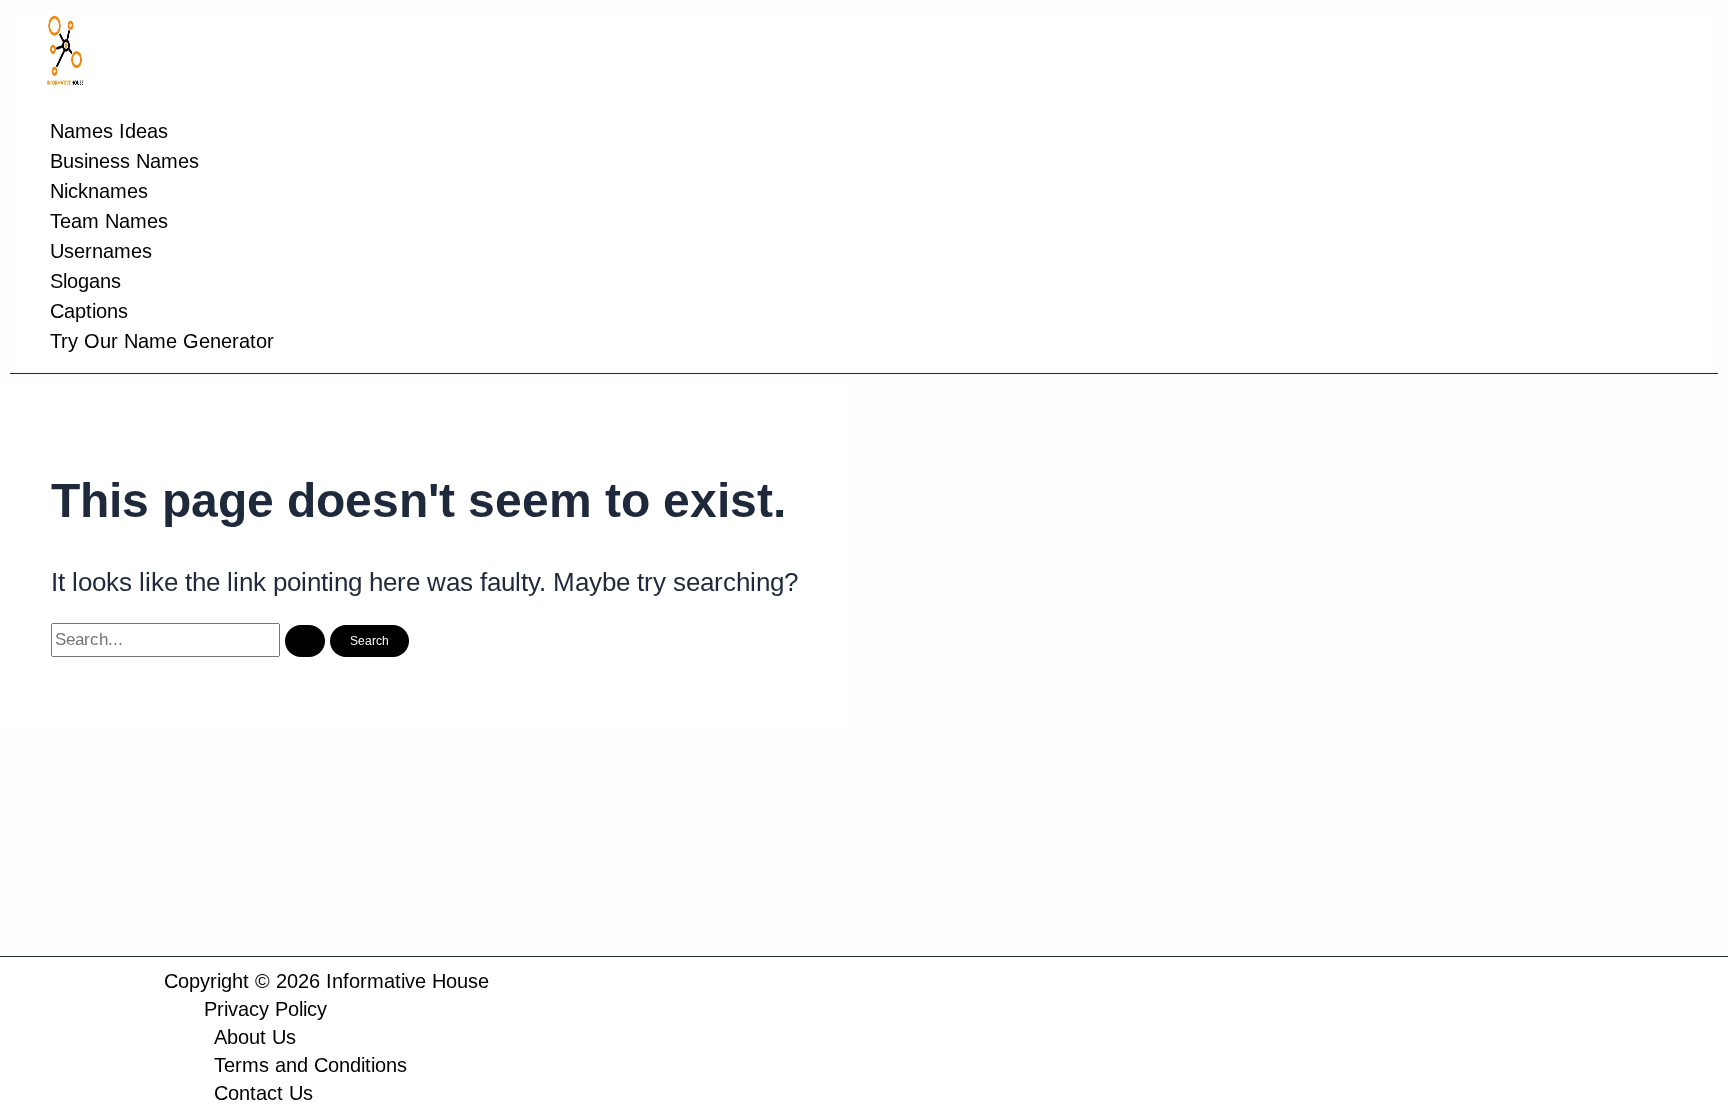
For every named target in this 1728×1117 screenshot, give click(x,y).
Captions (89, 311)
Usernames (101, 251)
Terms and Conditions (310, 1065)
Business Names (124, 161)
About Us (255, 1037)
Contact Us (263, 1093)
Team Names (109, 221)
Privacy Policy (265, 1009)
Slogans (85, 281)
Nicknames (99, 191)
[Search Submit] (305, 641)
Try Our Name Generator (162, 341)
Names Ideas (109, 131)
